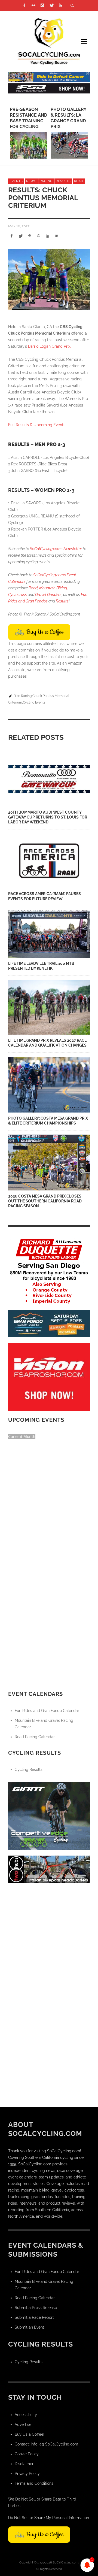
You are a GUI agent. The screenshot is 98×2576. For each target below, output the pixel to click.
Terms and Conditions (34, 2483)
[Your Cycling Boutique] (49, 1869)
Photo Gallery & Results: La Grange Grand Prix (68, 118)
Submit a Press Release (36, 2308)
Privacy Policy (27, 2474)
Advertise (23, 2425)
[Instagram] (42, 5)
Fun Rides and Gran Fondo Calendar (47, 1711)
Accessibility (26, 2415)
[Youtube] (60, 5)
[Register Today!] (49, 1323)
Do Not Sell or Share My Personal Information (49, 2518)
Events (16, 181)
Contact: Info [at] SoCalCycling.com (46, 2444)
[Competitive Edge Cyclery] (49, 1816)
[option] (29, 133)
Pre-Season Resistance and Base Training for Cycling (28, 118)
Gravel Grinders (48, 595)
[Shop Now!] (49, 1377)
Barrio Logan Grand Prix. (50, 346)
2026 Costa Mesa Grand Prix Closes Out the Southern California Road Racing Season (45, 1201)
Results (63, 181)
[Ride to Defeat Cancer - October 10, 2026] (49, 76)
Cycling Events (34, 702)
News (31, 181)
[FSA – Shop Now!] (49, 88)
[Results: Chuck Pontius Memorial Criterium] (49, 280)
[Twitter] (51, 5)
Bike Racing (23, 696)
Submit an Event (29, 2327)
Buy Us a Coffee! (30, 2434)
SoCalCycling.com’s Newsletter (56, 549)
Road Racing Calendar (35, 1737)
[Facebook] (24, 5)
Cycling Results (29, 1769)
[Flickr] (33, 5)
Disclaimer (24, 2464)
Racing (46, 181)
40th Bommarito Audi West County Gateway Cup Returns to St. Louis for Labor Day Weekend (48, 817)
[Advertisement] (49, 1937)
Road (79, 181)
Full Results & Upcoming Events (37, 425)
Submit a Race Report (34, 2317)
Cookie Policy (27, 2454)
